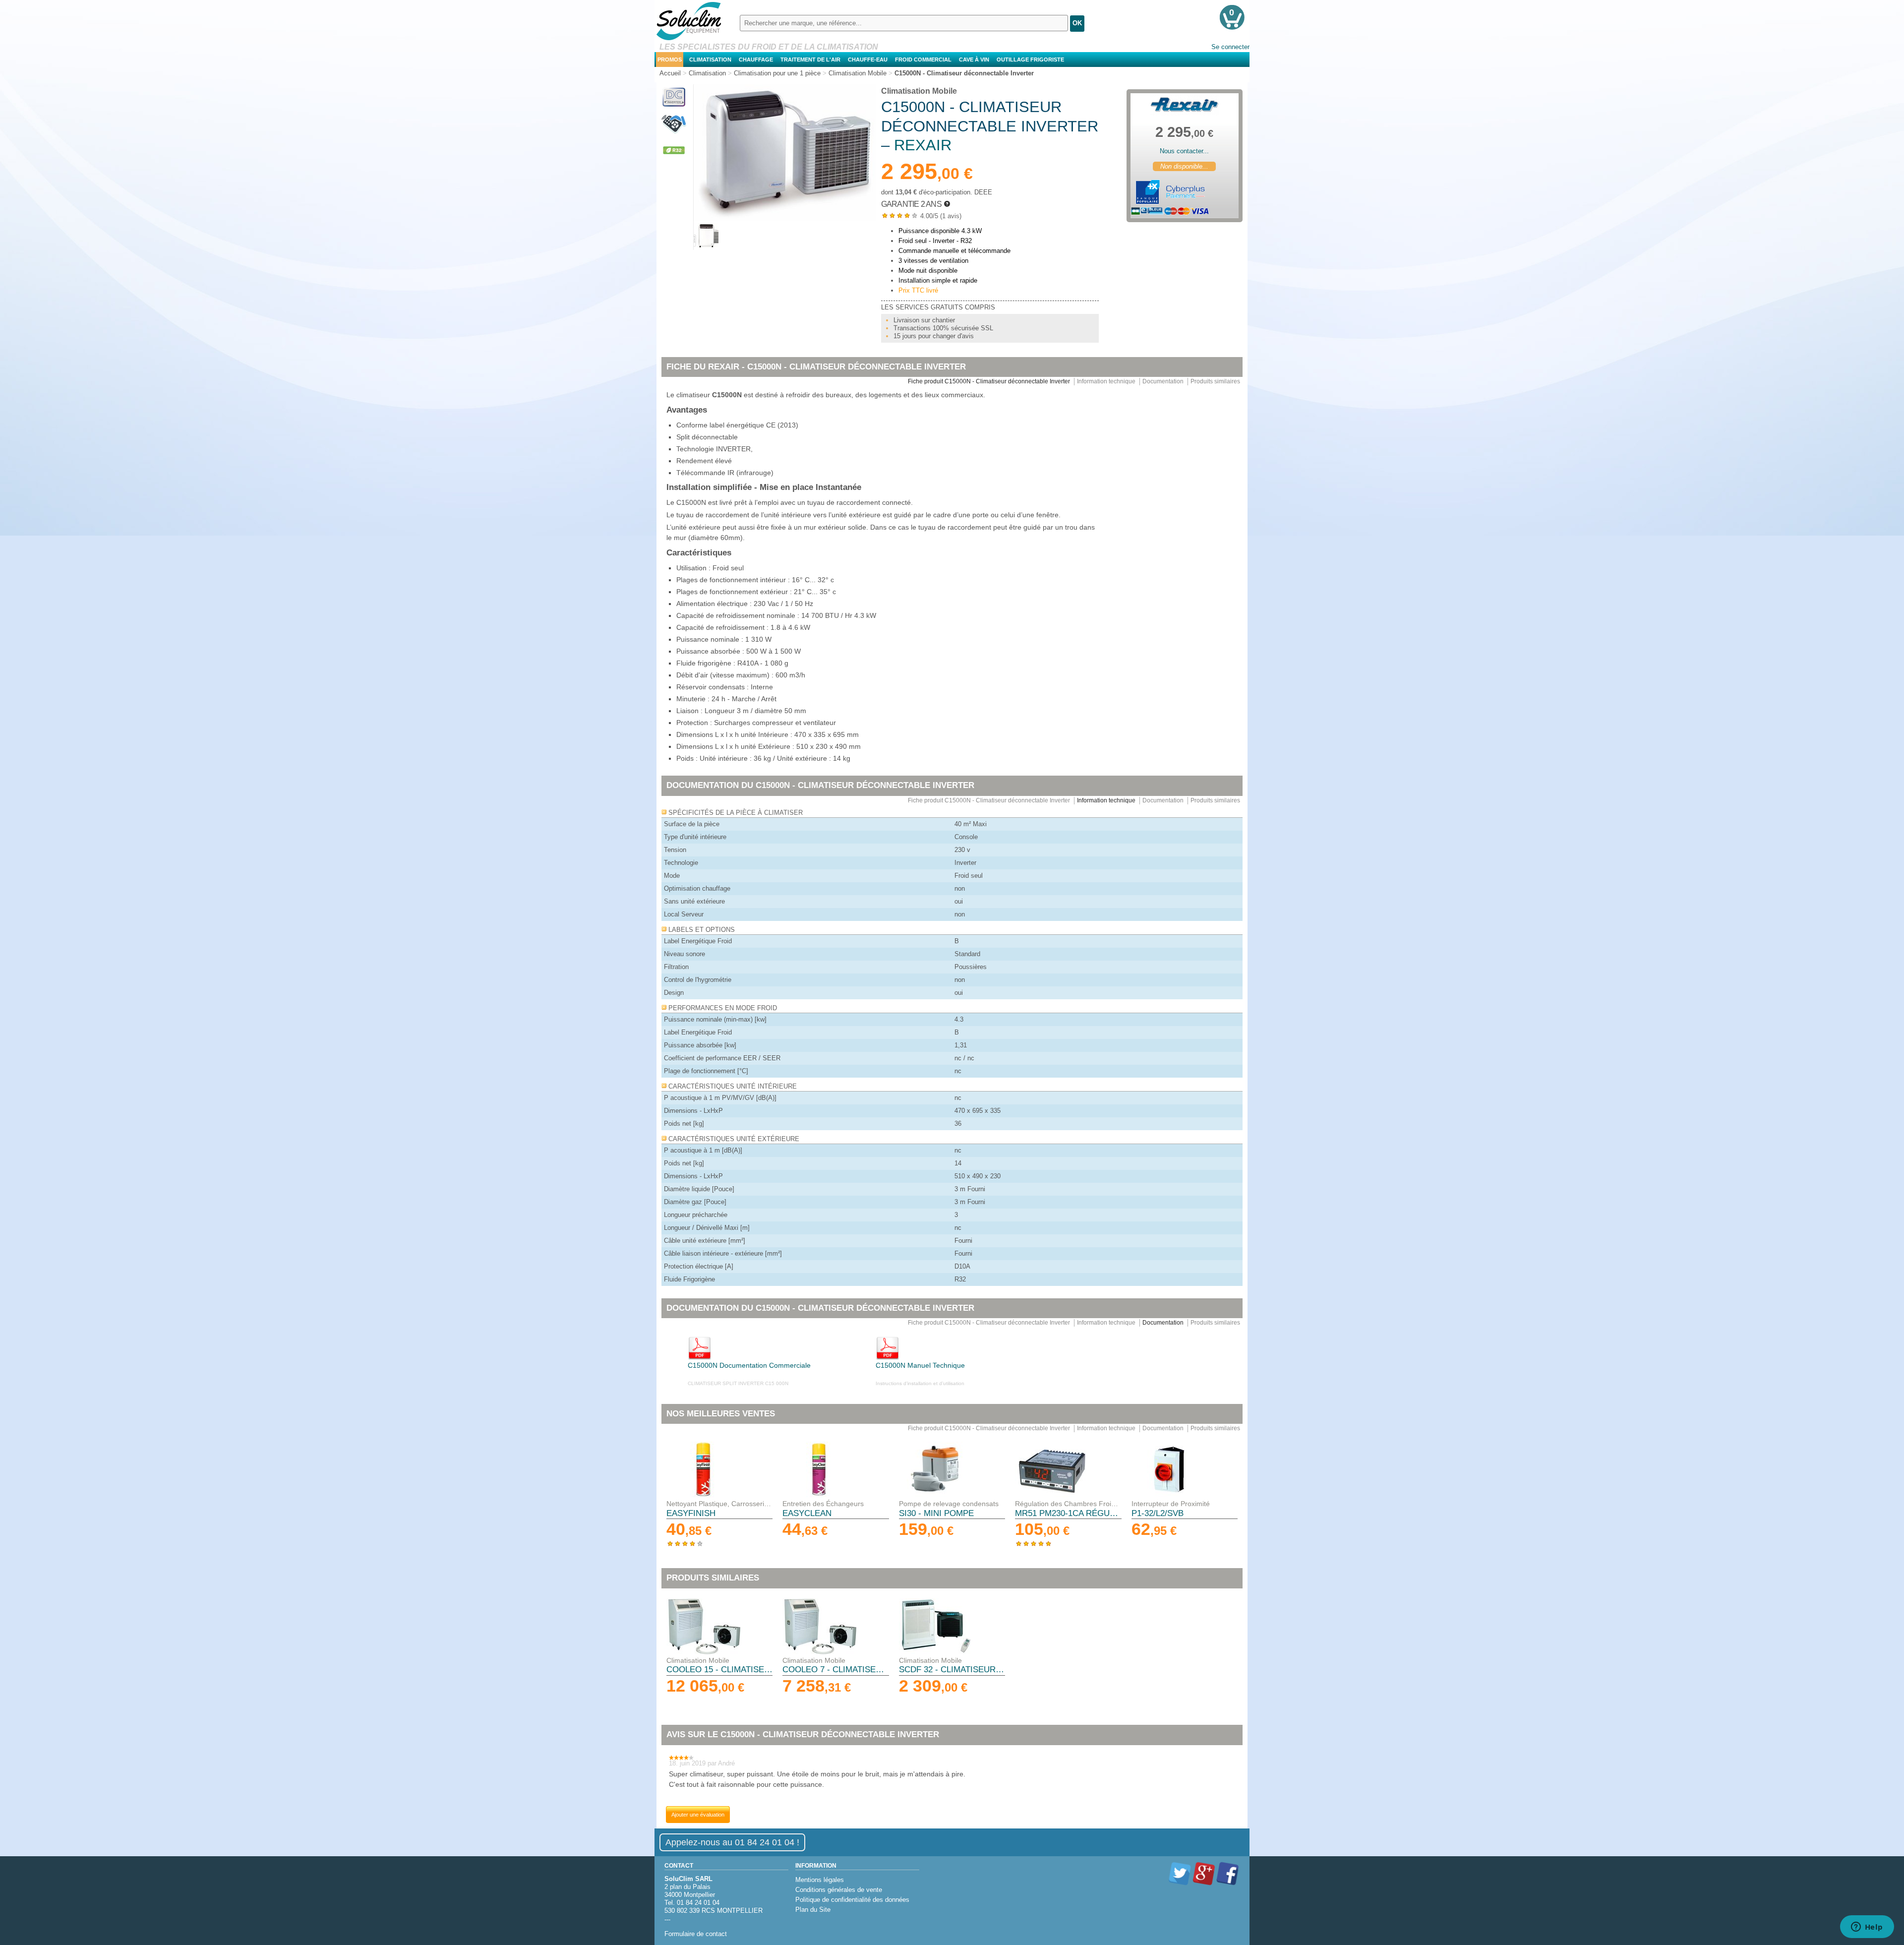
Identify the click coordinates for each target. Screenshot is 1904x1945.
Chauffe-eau (868, 60)
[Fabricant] (1185, 105)
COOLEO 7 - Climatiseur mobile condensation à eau (835, 1670)
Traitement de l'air (810, 60)
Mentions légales (820, 1880)
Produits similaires (1215, 381)
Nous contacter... (1184, 151)
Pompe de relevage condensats (949, 1504)
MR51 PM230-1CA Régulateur (1068, 1513)
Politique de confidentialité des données (852, 1900)
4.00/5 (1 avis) (921, 216)
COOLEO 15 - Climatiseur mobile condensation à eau (719, 1670)
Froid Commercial (923, 60)
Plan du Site (813, 1910)
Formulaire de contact (696, 1934)
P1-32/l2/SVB (1158, 1513)
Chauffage (756, 60)
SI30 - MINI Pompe (936, 1513)
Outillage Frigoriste (1030, 60)
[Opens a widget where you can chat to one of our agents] (1867, 1928)
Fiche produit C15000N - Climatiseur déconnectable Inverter (989, 381)
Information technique (1106, 381)
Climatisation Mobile (919, 91)
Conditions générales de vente (839, 1890)
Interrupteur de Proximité (1171, 1504)
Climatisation (710, 60)
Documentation (1163, 381)
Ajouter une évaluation (698, 1815)
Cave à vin (974, 60)
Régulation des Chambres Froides (1068, 1504)
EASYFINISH (691, 1513)
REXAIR (923, 145)
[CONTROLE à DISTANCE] (674, 134)
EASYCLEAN (807, 1513)
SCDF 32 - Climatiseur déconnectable (952, 1670)
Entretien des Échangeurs (823, 1504)
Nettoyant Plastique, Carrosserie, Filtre (719, 1504)
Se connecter (1230, 47)
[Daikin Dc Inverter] (674, 107)
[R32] (674, 160)
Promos (670, 60)
